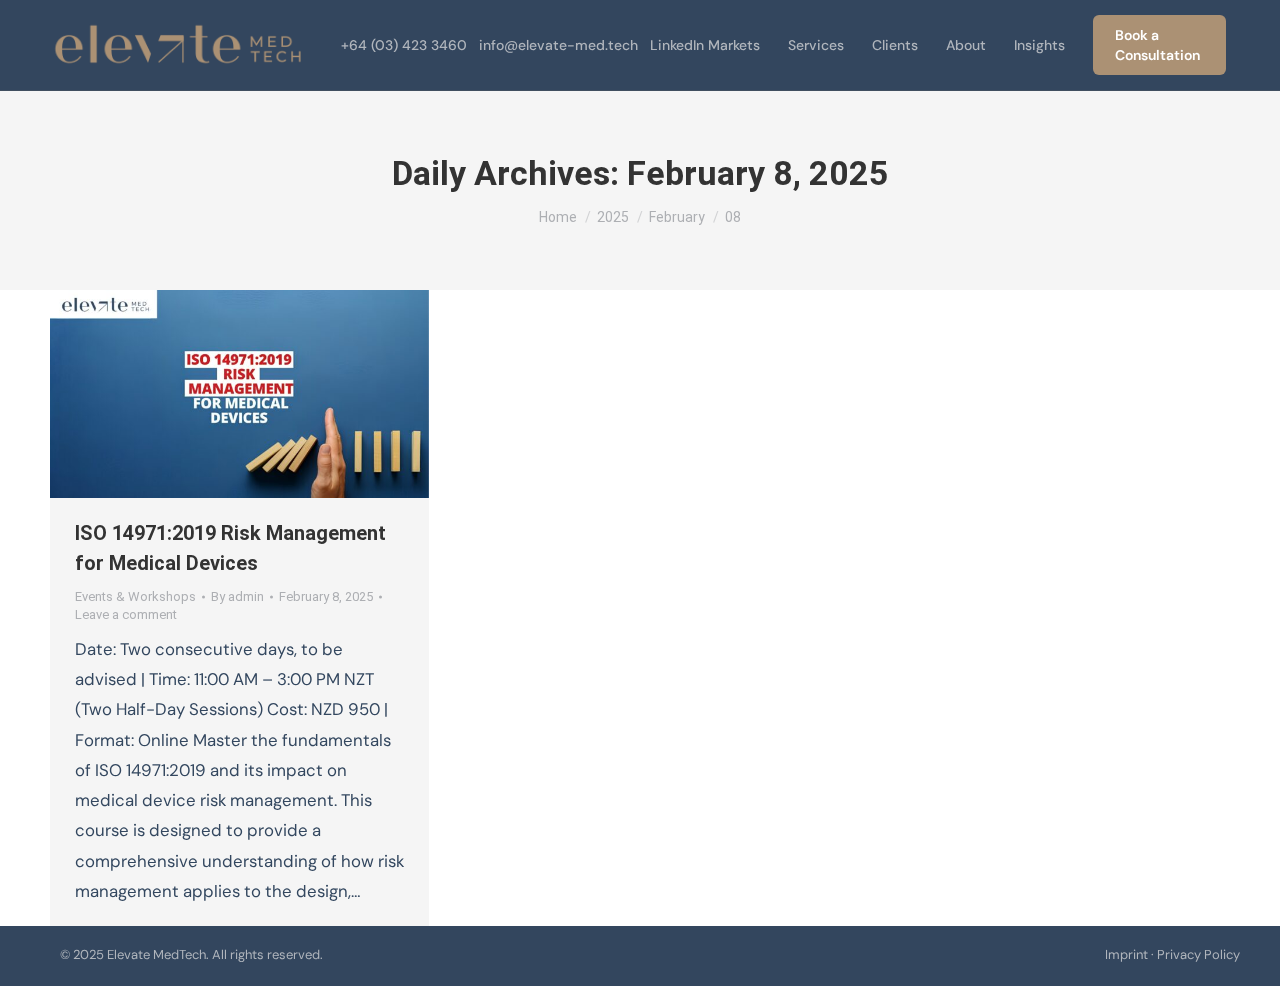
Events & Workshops (135, 596)
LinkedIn (677, 45)
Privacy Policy (1198, 954)
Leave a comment (126, 614)
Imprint (1126, 954)
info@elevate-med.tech (558, 45)
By (237, 596)
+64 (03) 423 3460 (404, 45)
